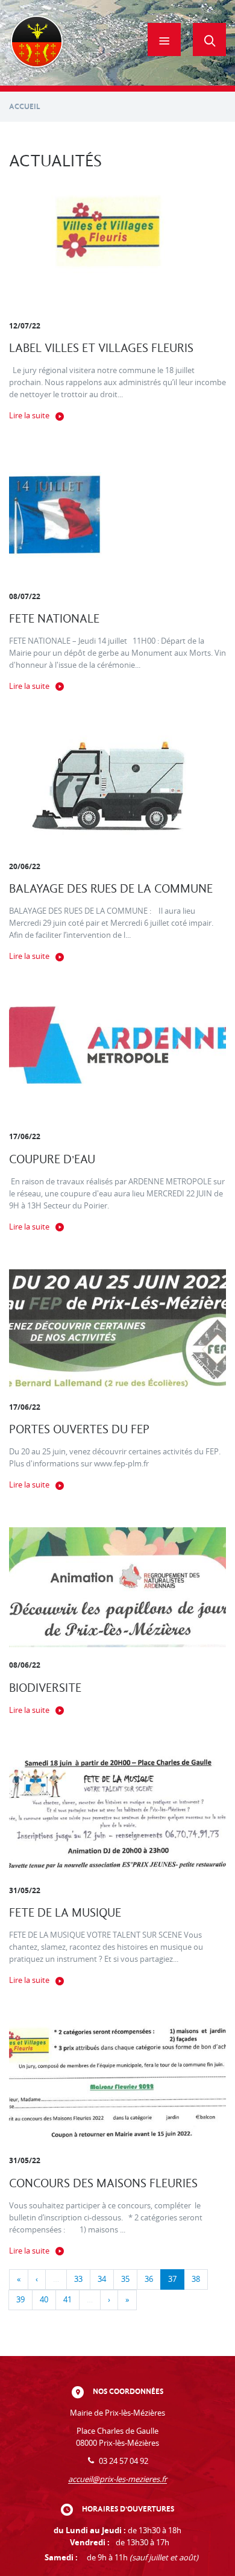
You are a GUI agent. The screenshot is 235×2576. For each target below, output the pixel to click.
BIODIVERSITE (45, 1688)
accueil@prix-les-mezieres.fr (117, 2479)
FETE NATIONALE (54, 619)
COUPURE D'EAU (52, 1159)
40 (44, 2300)
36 (149, 2279)
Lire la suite (29, 416)
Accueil (25, 106)
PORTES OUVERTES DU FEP (79, 1429)
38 (196, 2279)
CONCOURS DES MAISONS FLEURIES (103, 2183)
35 (125, 2279)
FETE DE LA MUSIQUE (65, 1913)
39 (20, 2300)
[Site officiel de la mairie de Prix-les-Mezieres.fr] (37, 43)
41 (67, 2300)
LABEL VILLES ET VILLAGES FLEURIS (101, 348)
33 (78, 2279)
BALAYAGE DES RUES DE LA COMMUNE (111, 889)
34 (102, 2279)
